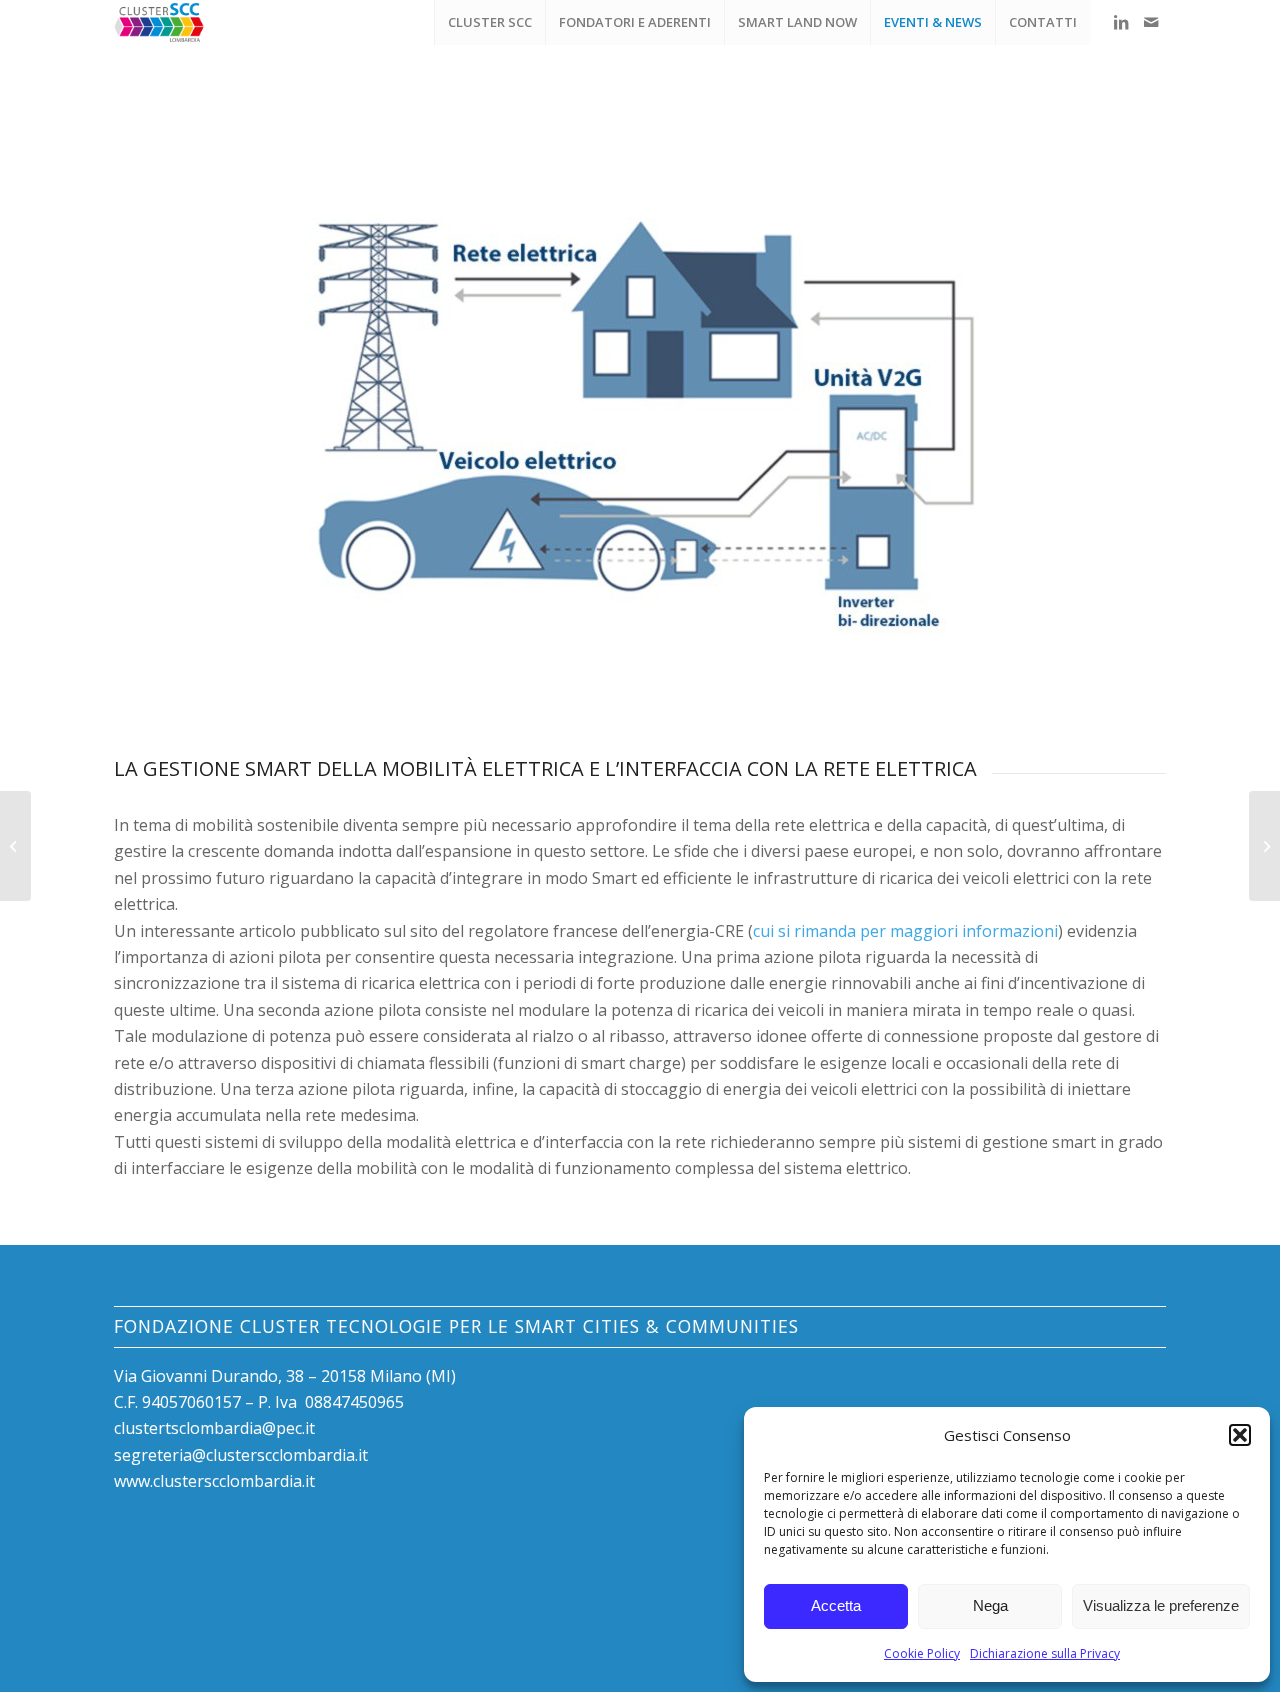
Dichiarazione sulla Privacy (1045, 1653)
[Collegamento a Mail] (1151, 22)
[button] (1240, 1435)
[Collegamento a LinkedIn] (1121, 22)
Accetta (836, 1605)
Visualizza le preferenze (1161, 1605)
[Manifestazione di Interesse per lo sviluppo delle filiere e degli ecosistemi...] (1264, 846)
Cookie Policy (922, 1653)
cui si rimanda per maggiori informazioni (905, 931)
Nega (990, 1605)
